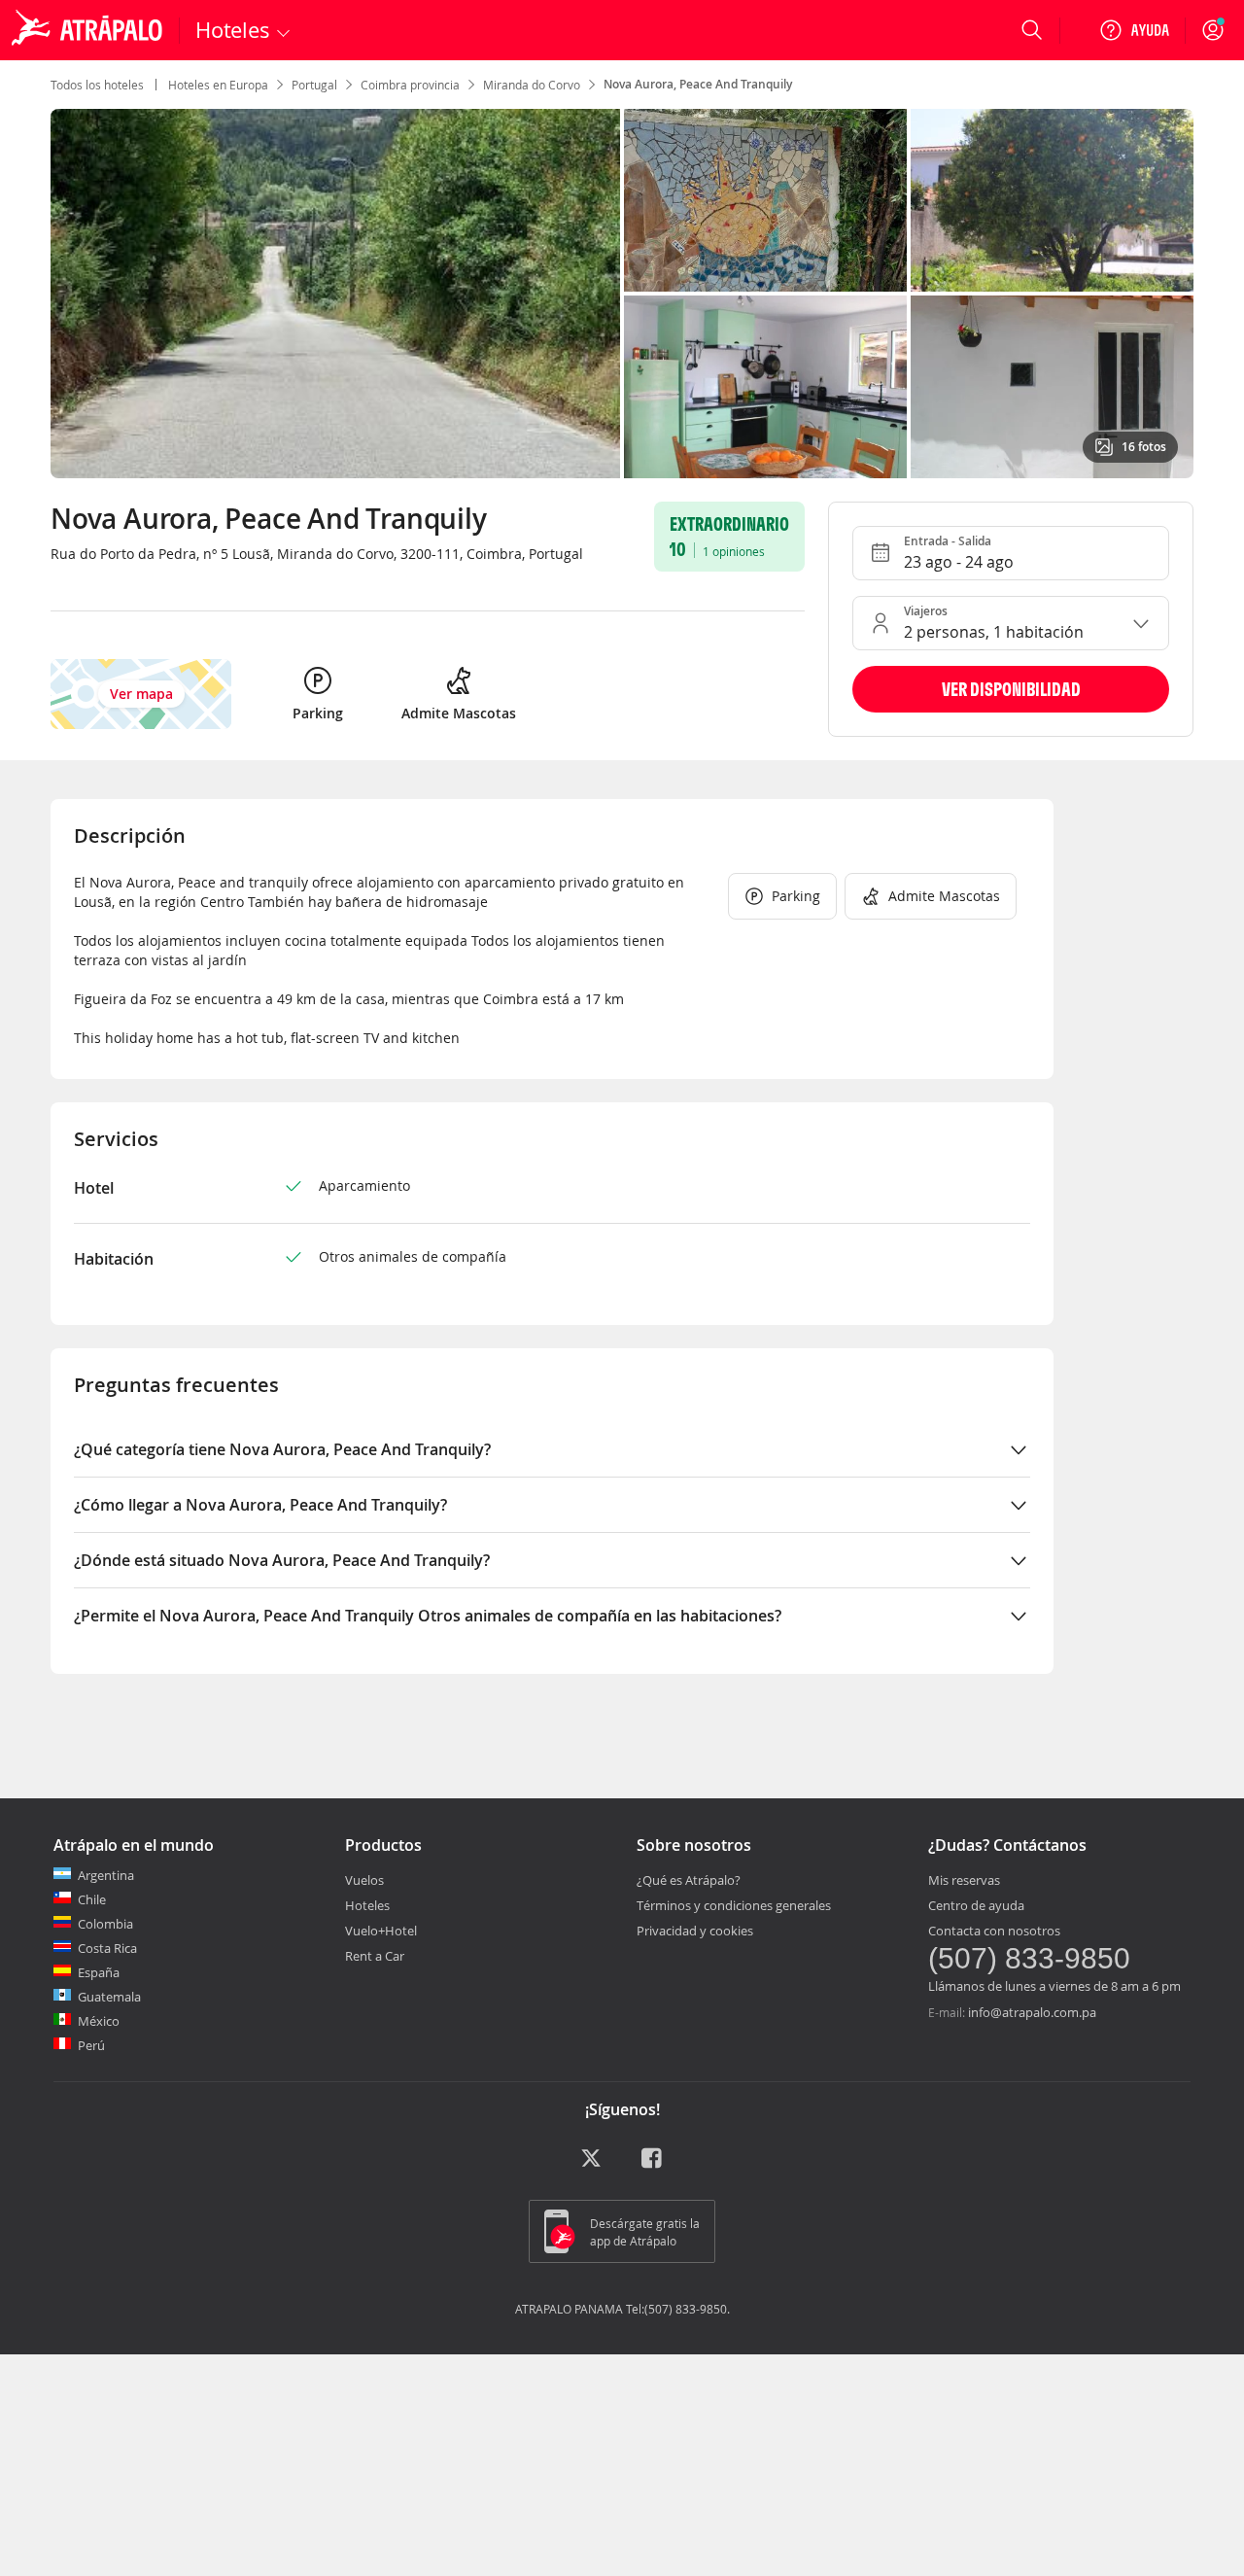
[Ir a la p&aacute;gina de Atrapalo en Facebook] (653, 2165)
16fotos (1144, 447)
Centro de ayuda (976, 1905)
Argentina (106, 1875)
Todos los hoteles (97, 85)
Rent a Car (375, 1956)
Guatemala (109, 1997)
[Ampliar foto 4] (1052, 387)
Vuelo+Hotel (381, 1931)
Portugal (314, 85)
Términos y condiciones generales (734, 1905)
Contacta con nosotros (994, 1931)
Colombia (105, 1924)
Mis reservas (964, 1880)
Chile (92, 1899)
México (99, 2021)
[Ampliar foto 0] (335, 294)
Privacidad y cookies (695, 1931)
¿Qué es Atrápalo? (689, 1880)
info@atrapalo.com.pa (1032, 2012)
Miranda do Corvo (532, 85)
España (99, 1972)
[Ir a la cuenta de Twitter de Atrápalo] (591, 2165)
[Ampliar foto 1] (765, 200)
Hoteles (367, 1905)
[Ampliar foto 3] (765, 387)
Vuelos (364, 1880)
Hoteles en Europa (218, 85)
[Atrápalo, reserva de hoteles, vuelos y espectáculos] (89, 30)
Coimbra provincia (410, 85)
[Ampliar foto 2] (1052, 200)
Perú (91, 2045)
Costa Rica (107, 1948)
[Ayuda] (1134, 30)
